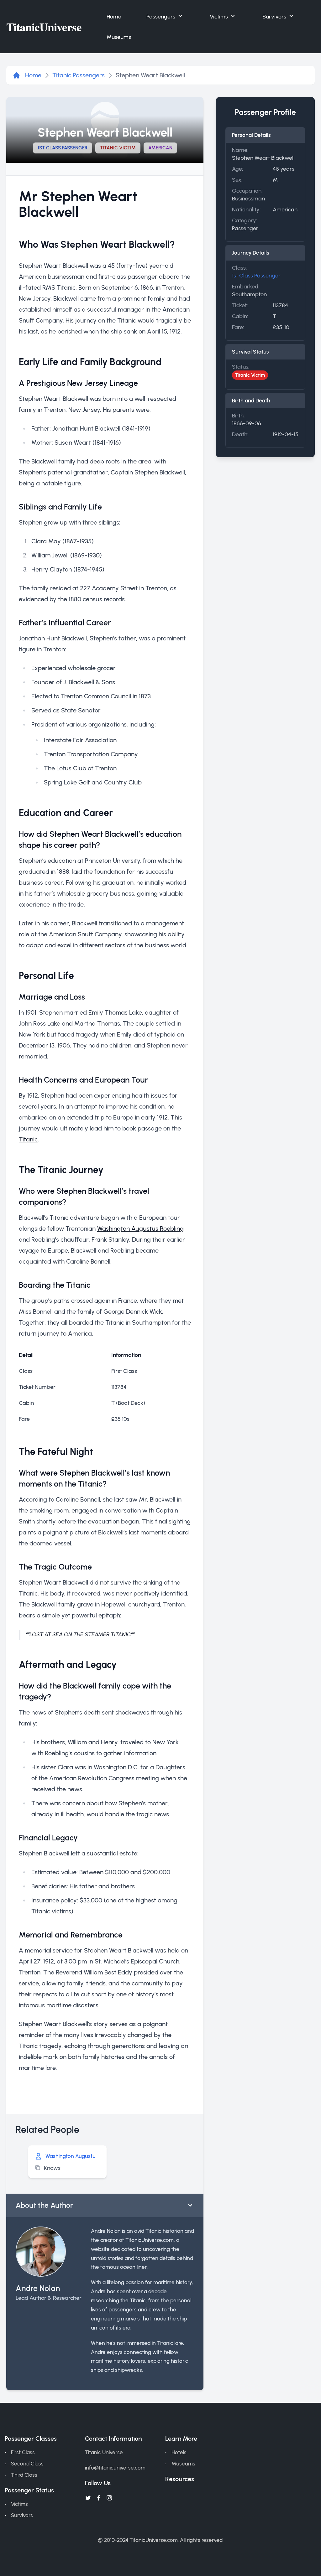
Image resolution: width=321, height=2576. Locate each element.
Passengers (161, 16)
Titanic (28, 1139)
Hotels (179, 2452)
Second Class (27, 2464)
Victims (219, 16)
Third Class (24, 2475)
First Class (23, 2452)
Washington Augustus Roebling (140, 1229)
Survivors (274, 16)
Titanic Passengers (79, 75)
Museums (119, 37)
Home (114, 16)
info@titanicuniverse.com (115, 2468)
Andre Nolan (38, 2288)
